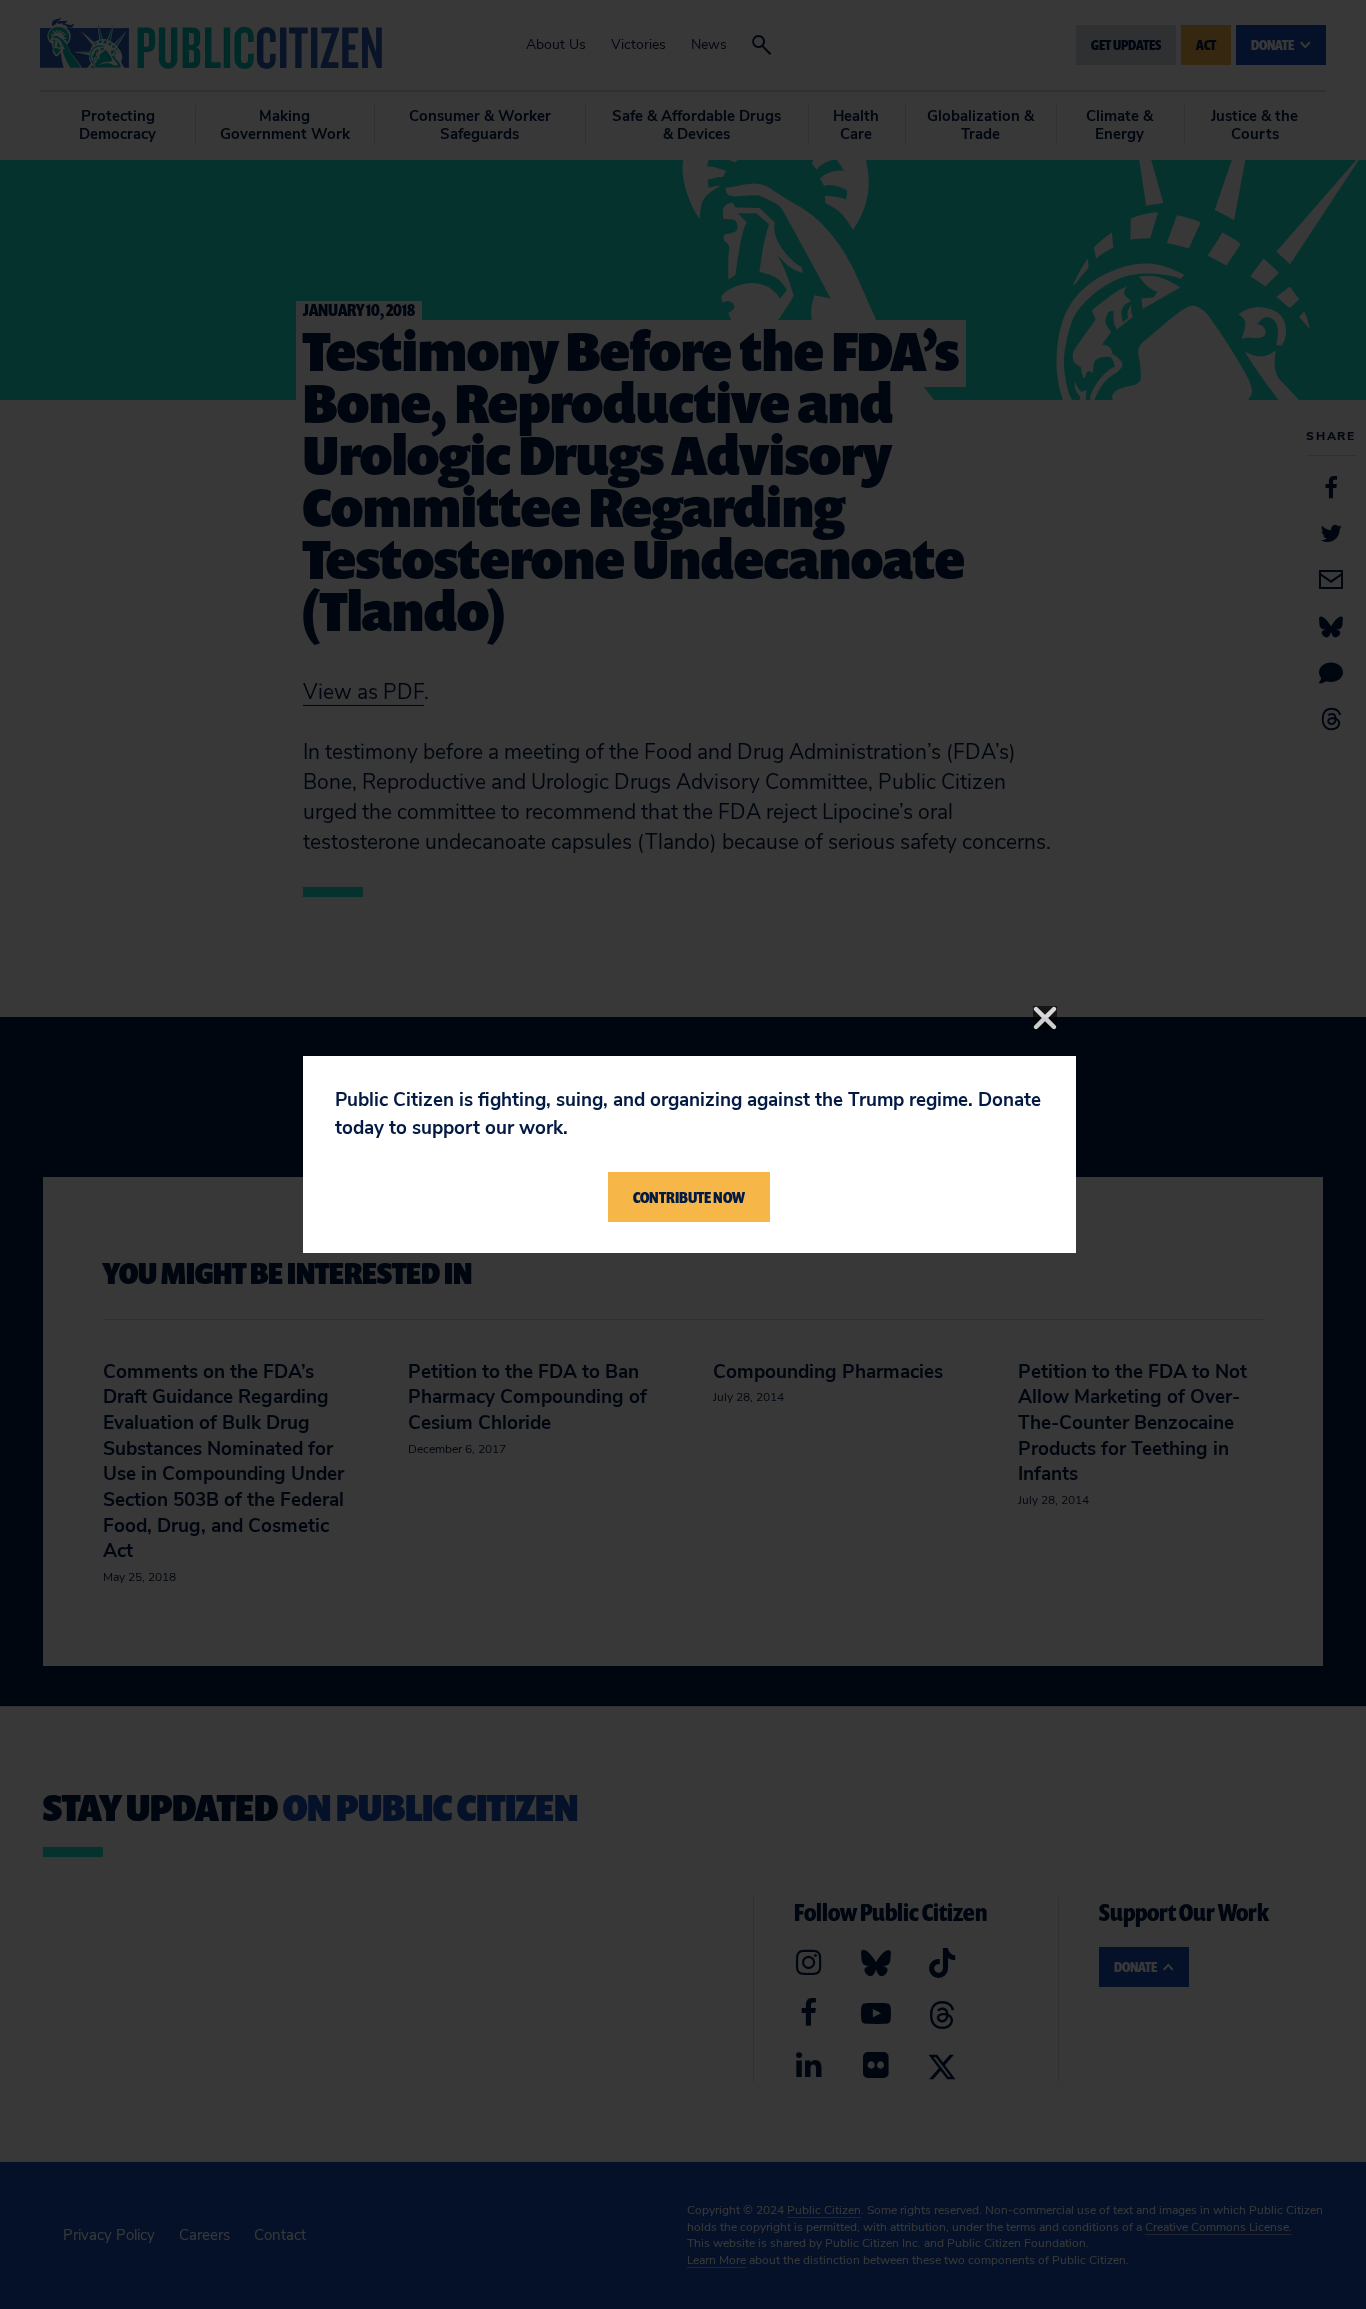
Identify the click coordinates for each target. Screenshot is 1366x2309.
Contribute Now (689, 1197)
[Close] (1045, 1018)
